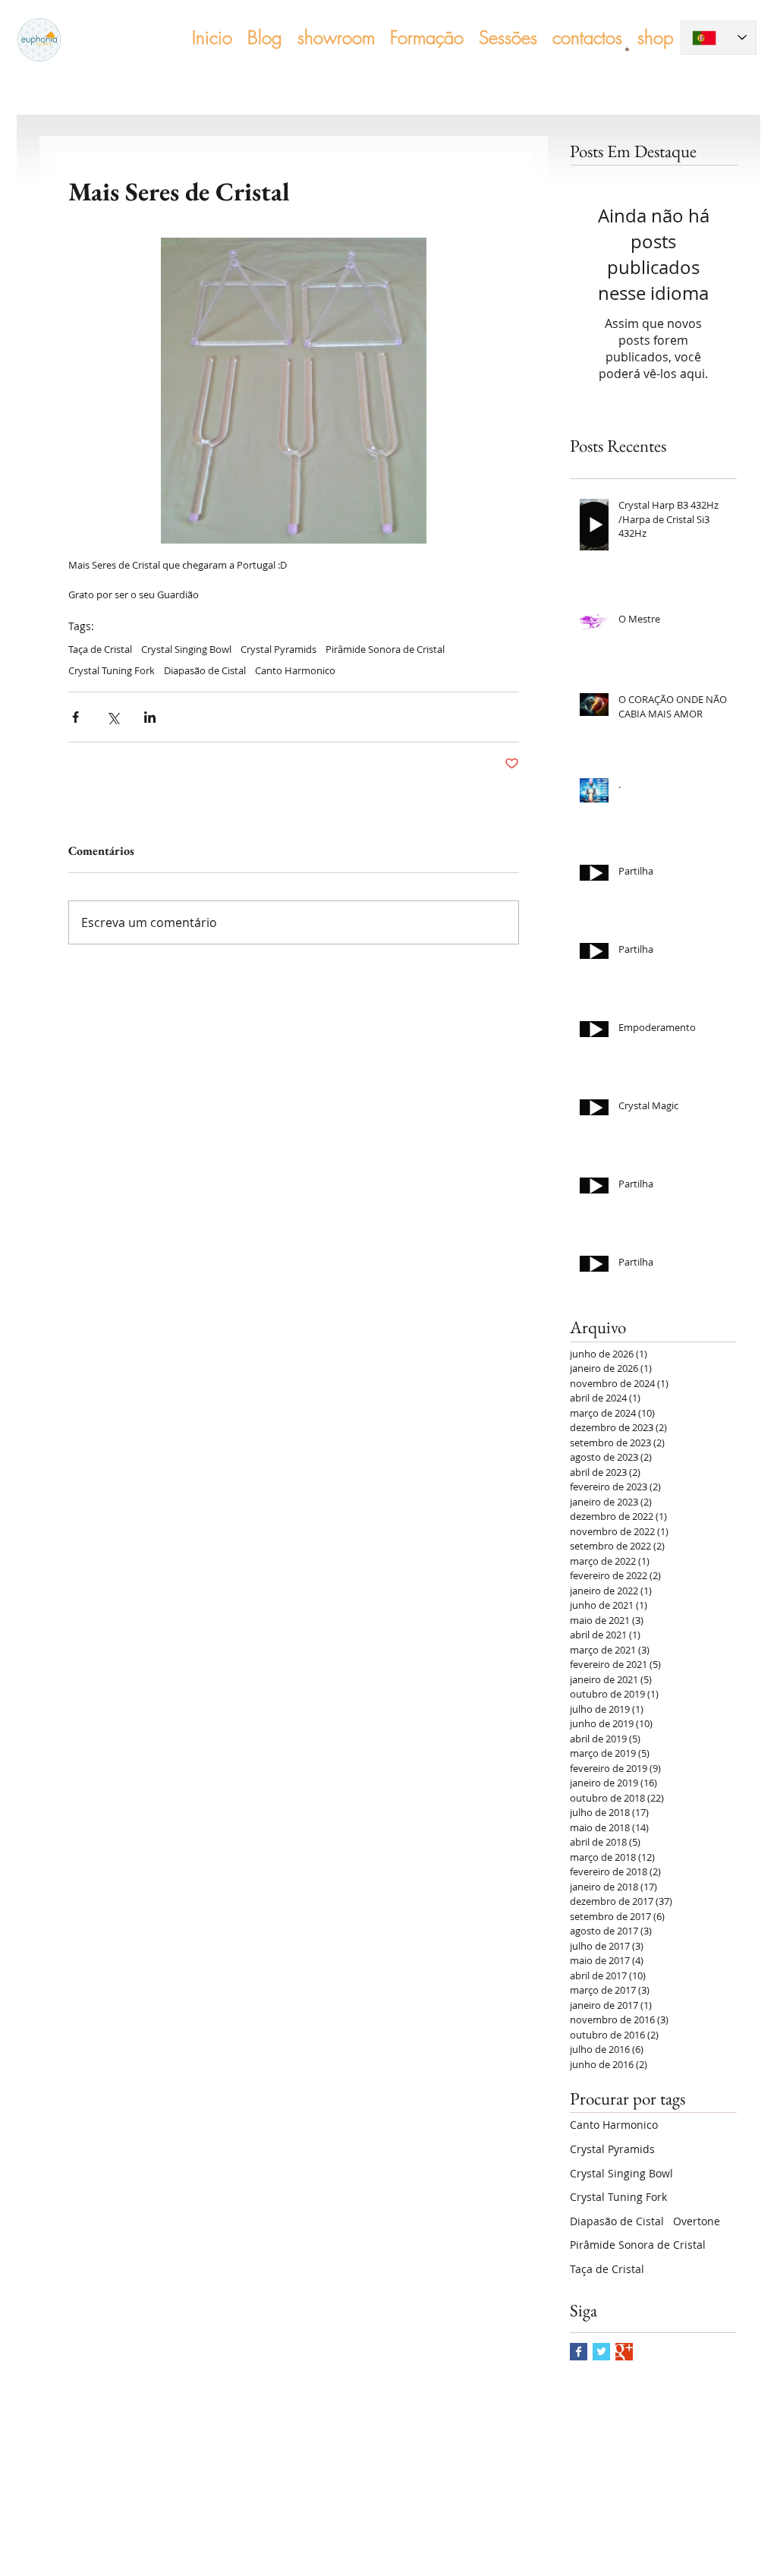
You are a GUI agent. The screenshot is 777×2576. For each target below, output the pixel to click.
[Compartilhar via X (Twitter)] (113, 717)
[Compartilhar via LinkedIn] (150, 717)
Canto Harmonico (295, 670)
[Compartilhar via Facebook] (75, 717)
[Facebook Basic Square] (579, 2352)
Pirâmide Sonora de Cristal (385, 649)
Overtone (697, 2221)
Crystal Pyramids (278, 649)
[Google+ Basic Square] (624, 2352)
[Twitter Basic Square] (601, 2352)
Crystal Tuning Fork (112, 670)
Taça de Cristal (100, 649)
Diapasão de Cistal (205, 670)
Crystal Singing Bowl (186, 649)
